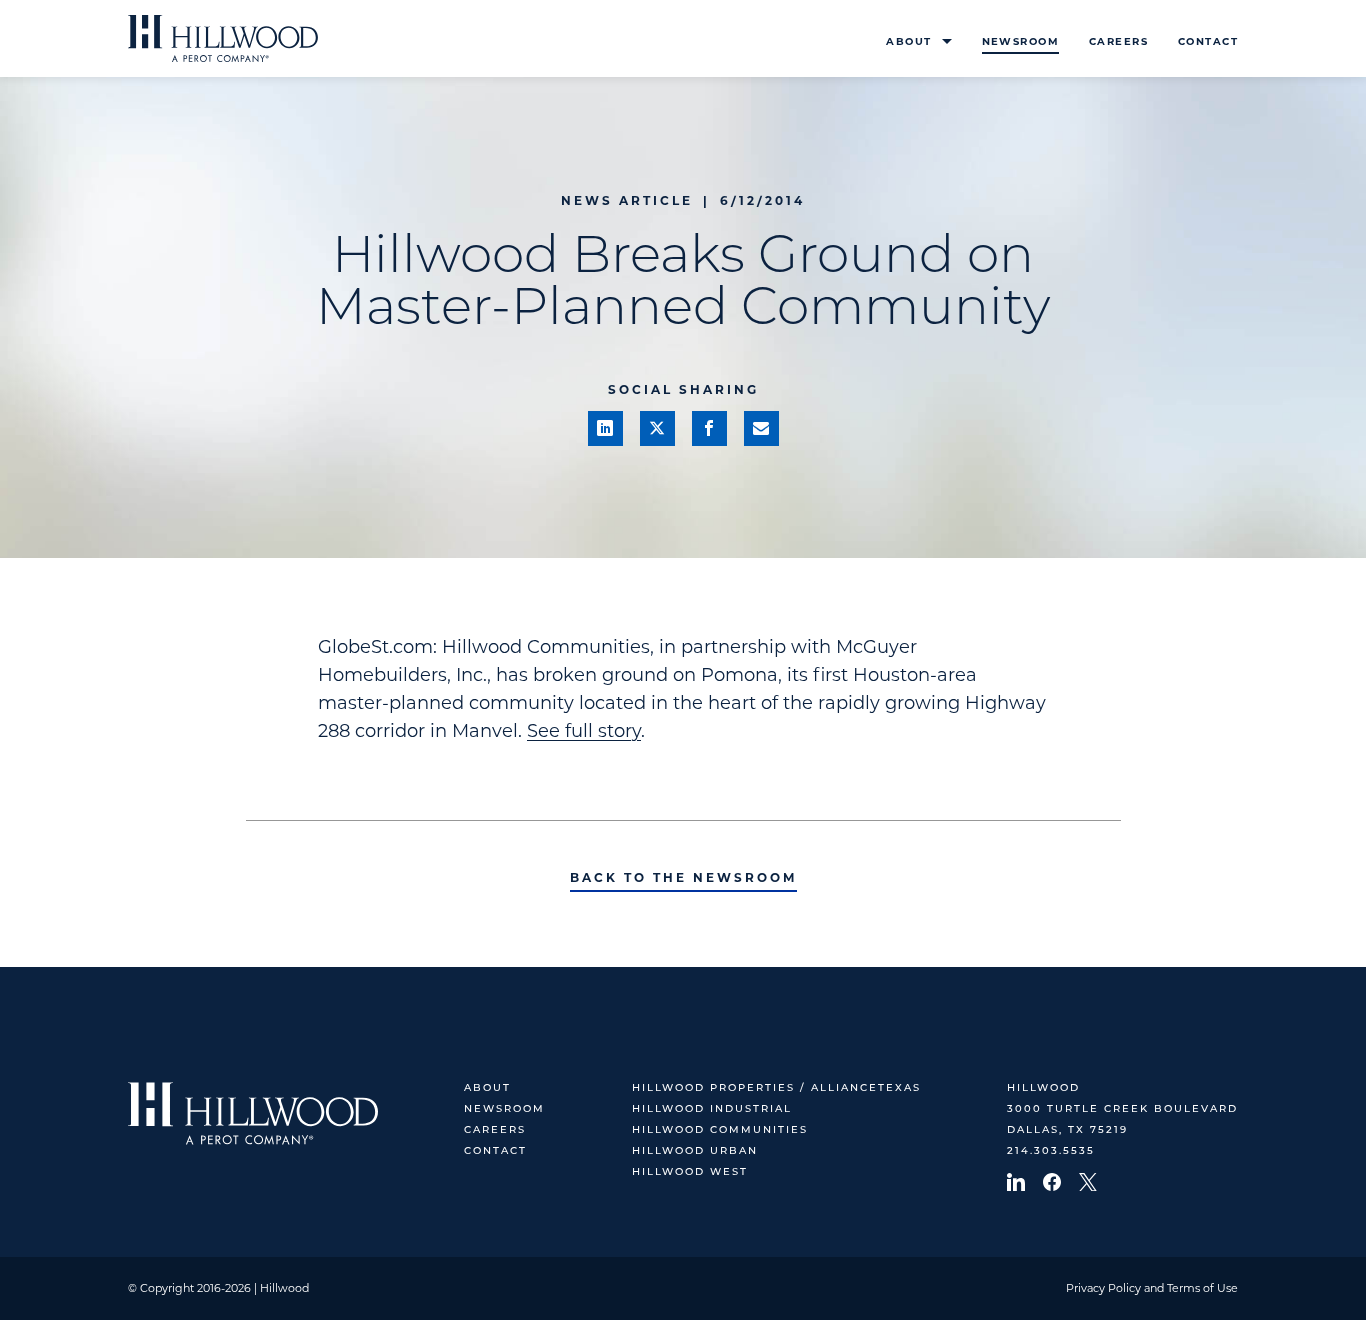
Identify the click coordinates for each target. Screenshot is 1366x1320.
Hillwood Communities (720, 1130)
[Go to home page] (223, 38)
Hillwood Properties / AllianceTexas (776, 1088)
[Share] (605, 428)
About (908, 41)
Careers (1118, 41)
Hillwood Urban (695, 1151)
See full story (584, 731)
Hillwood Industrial (712, 1109)
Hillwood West (690, 1172)
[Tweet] (657, 428)
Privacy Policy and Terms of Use (1152, 1288)
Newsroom (1020, 41)
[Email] (761, 428)
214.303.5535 (1051, 1151)
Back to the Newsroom (683, 877)
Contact (1208, 41)
